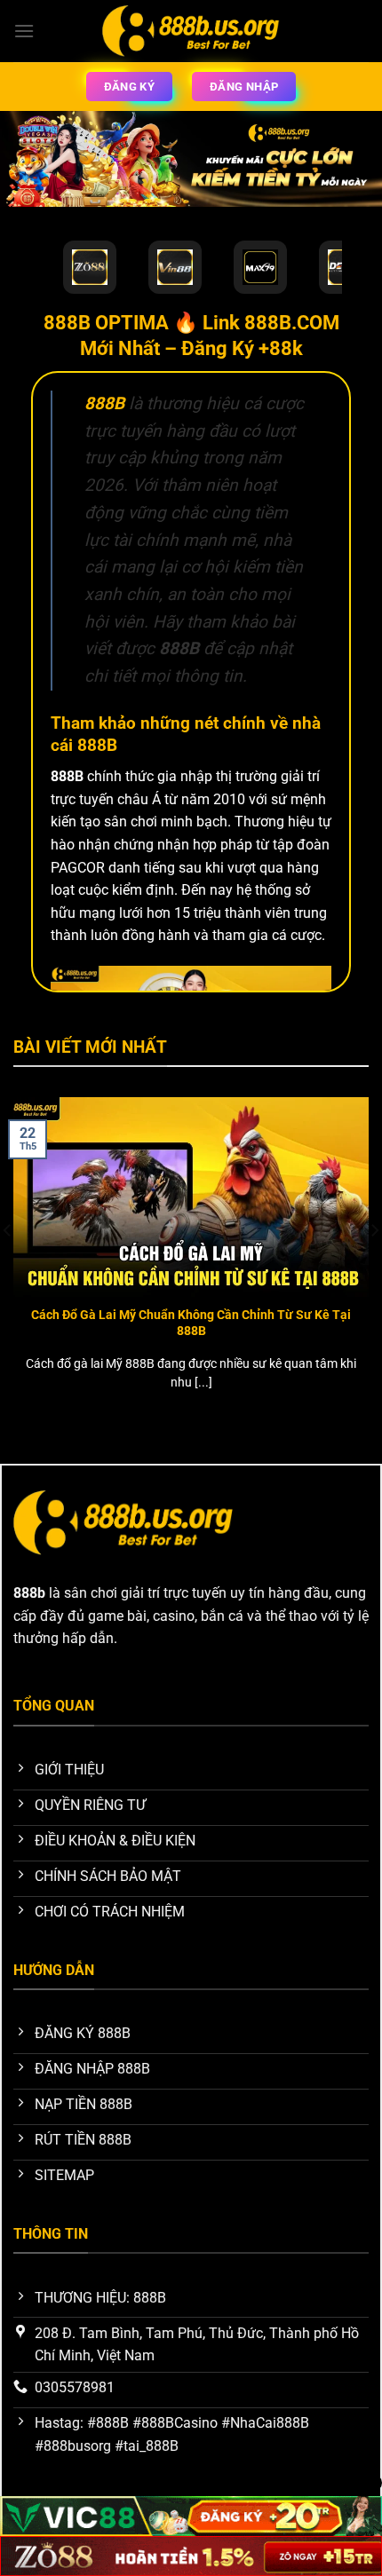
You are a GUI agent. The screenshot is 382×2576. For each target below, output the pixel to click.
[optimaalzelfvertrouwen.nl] (191, 31)
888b (29, 1593)
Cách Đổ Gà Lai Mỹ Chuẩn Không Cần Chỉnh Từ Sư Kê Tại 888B (191, 1323)
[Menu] (24, 31)
